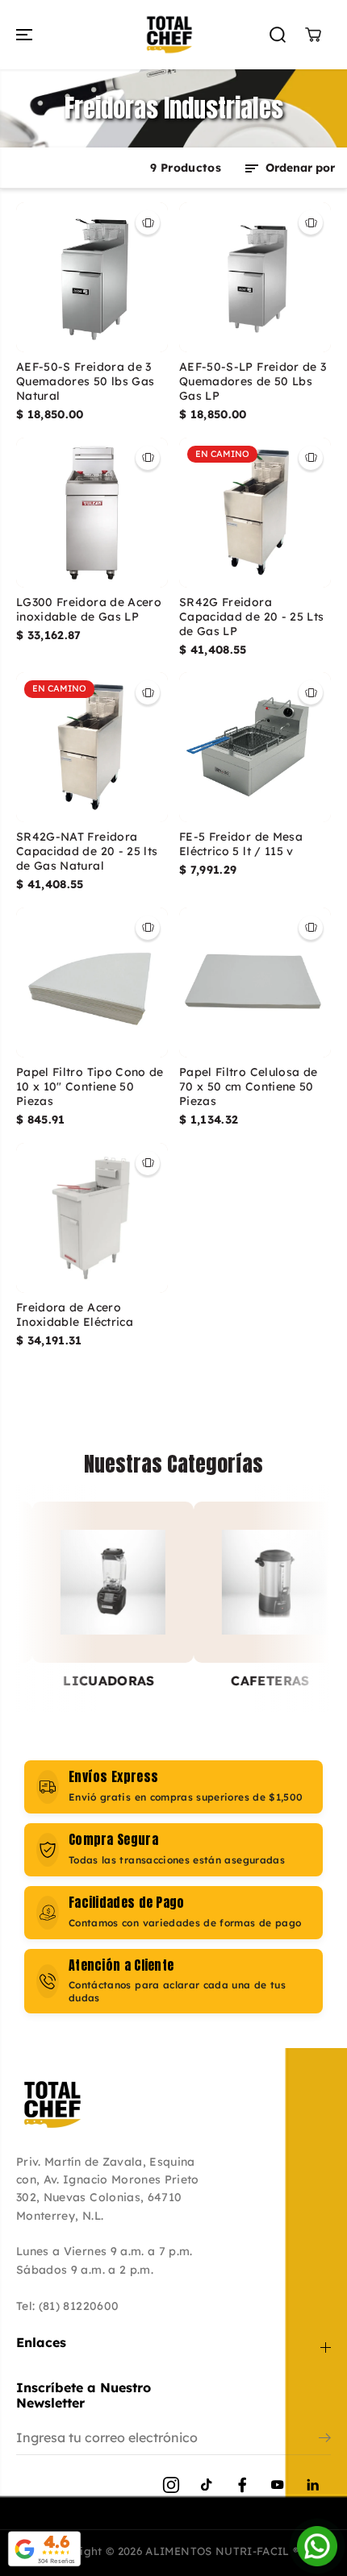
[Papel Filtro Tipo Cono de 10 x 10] (92, 983)
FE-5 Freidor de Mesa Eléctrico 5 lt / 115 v (241, 844)
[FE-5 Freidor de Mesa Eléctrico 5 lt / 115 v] (255, 747)
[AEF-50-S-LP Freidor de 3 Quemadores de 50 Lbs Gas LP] (255, 277)
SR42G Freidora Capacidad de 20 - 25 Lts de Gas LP (251, 617)
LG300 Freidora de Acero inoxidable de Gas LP (89, 610)
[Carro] (313, 35)
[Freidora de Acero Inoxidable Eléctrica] (92, 1218)
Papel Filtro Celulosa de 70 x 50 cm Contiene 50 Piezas (248, 1087)
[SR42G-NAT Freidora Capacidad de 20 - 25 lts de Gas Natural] (92, 747)
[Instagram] (171, 2485)
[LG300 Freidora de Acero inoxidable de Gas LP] (92, 513)
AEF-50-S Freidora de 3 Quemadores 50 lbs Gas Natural (85, 382)
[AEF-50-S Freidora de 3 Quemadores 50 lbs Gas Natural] (92, 277)
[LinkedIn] (313, 2485)
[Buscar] (278, 35)
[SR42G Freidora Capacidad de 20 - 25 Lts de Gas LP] (255, 513)
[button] (26, 35)
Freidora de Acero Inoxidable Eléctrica (75, 1315)
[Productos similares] (148, 222)
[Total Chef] (169, 35)
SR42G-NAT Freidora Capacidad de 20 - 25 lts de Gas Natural (87, 852)
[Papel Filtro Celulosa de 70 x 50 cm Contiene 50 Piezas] (255, 983)
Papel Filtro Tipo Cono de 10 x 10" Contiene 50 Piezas (90, 1087)
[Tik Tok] (207, 2485)
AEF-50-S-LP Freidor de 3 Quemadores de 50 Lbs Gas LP (253, 382)
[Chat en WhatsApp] (317, 2546)
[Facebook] (242, 2485)
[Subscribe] (325, 2440)
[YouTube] (278, 2485)
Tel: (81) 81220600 (67, 2306)
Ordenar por (299, 168)
